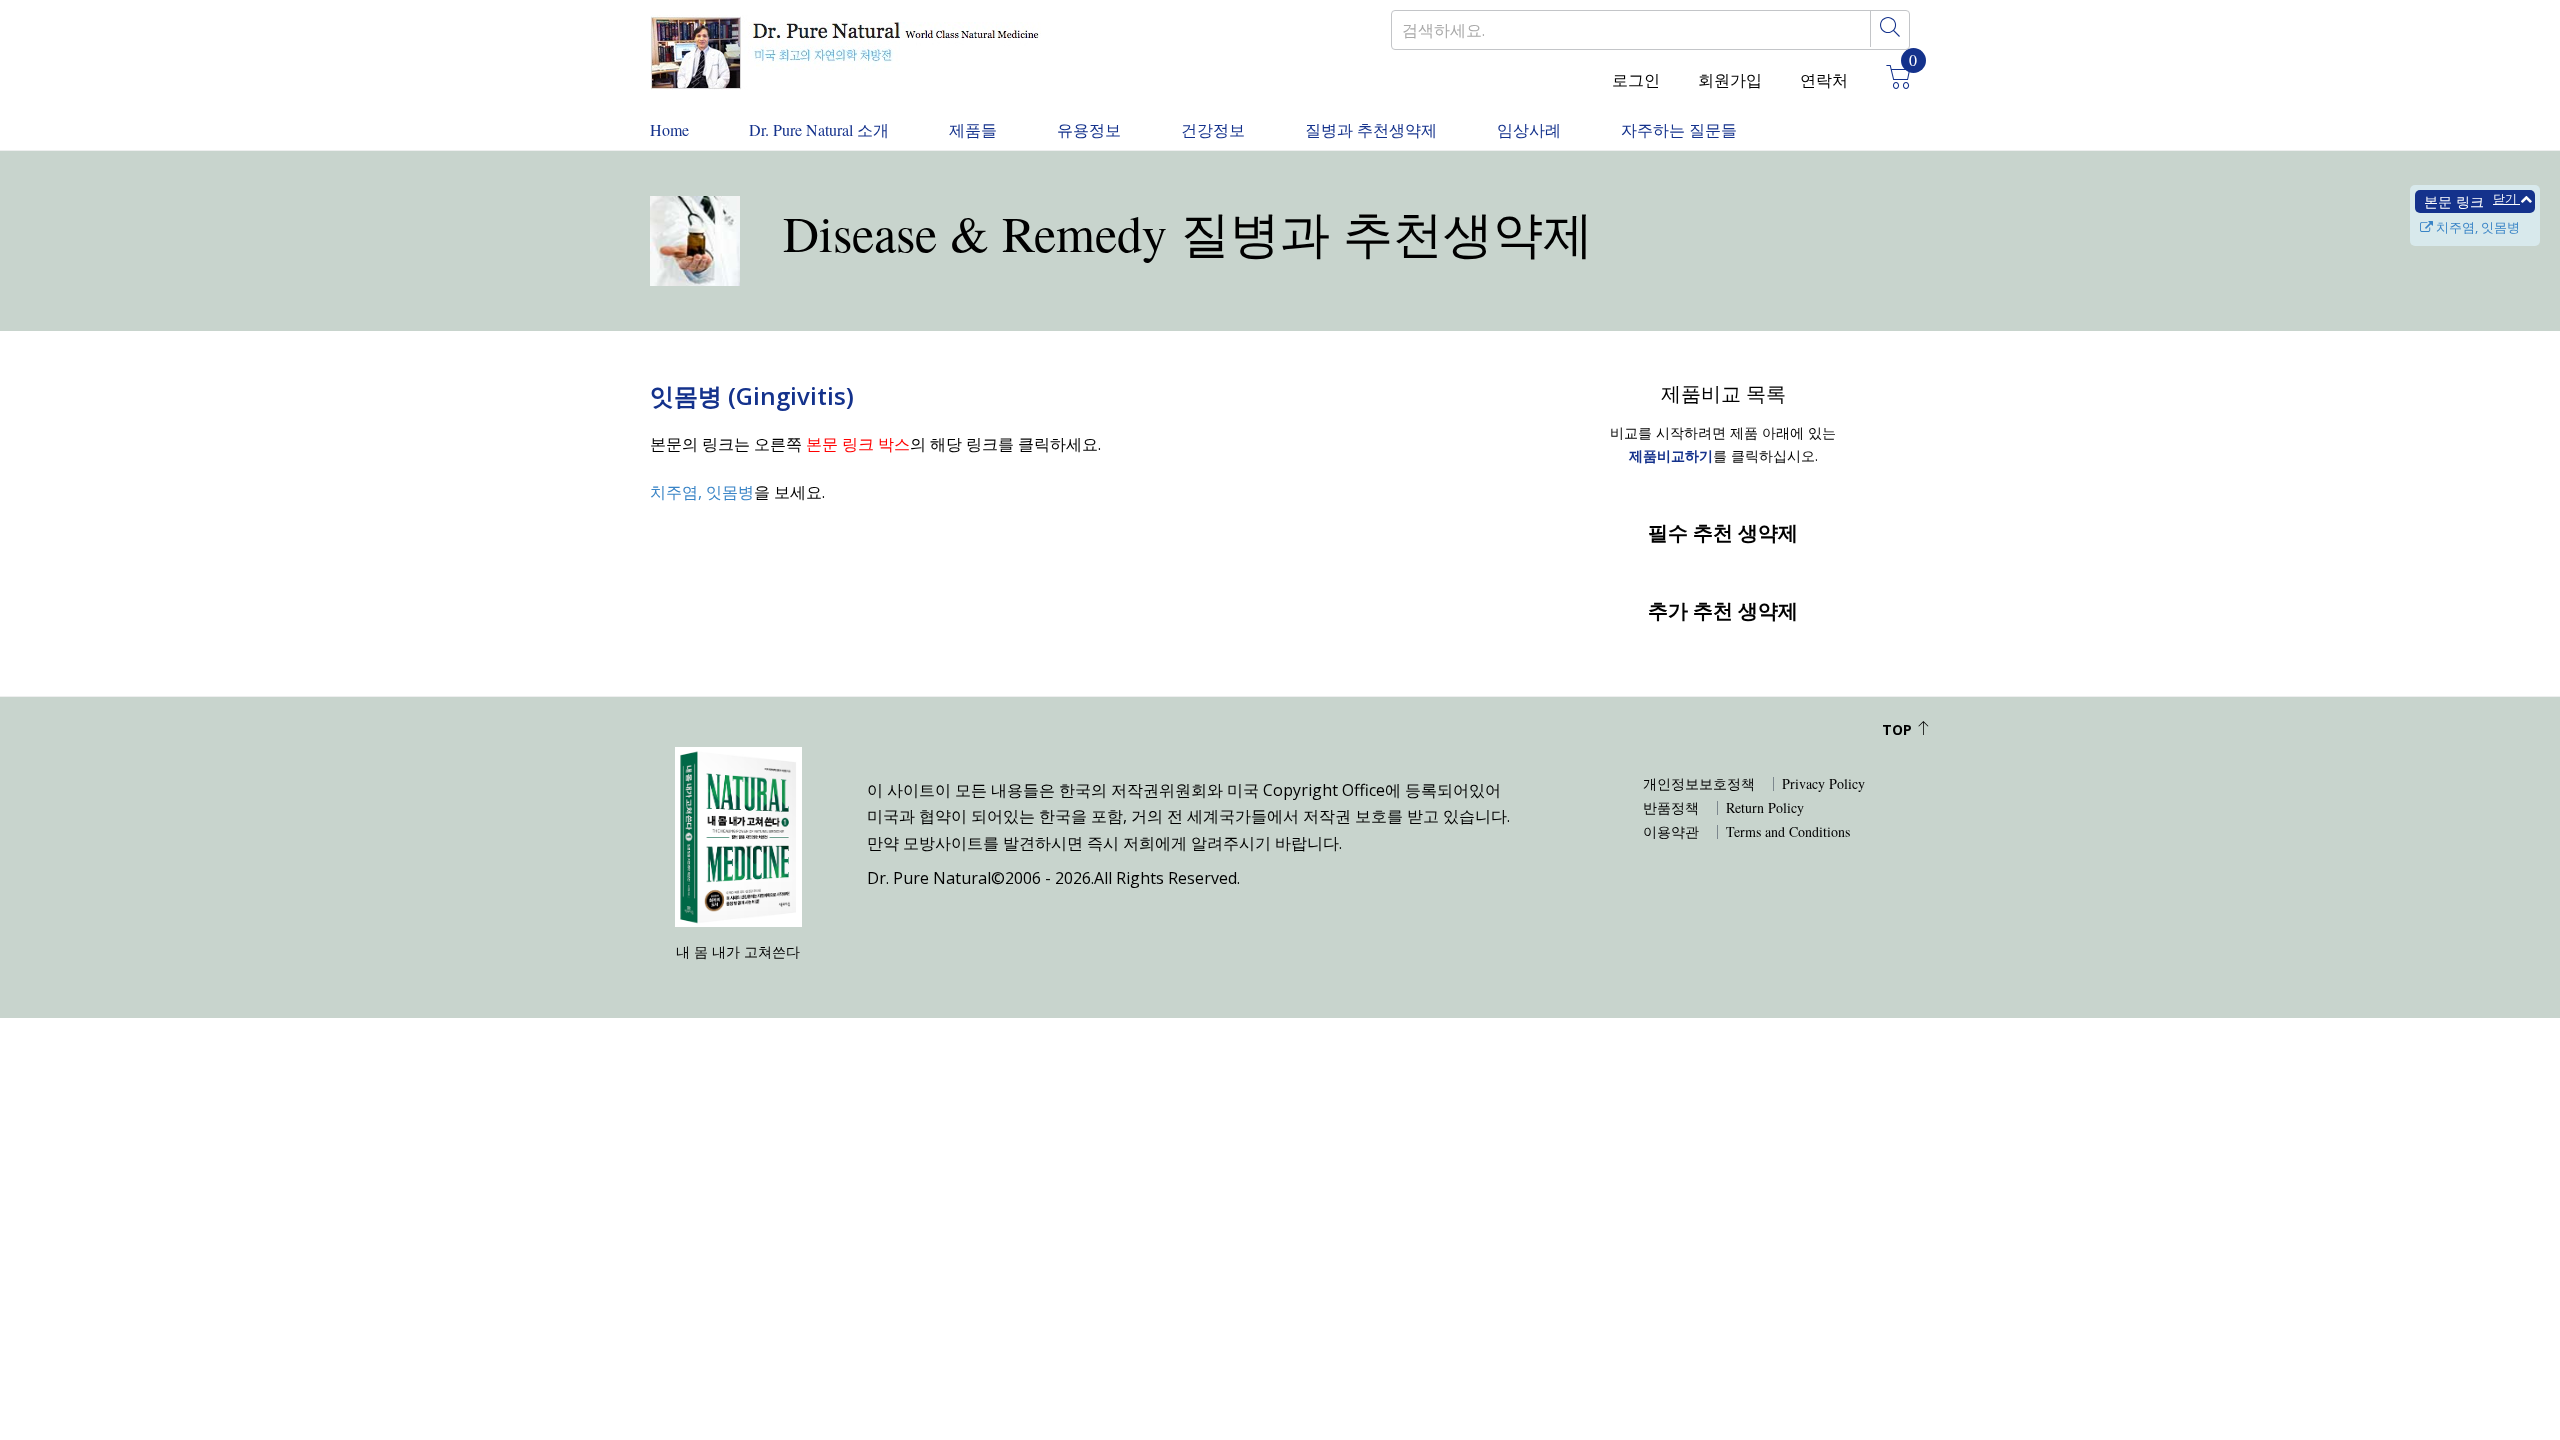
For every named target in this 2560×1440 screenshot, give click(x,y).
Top (1899, 729)
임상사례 (1529, 129)
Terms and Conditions (1788, 832)
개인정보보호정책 (1699, 784)
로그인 (1636, 79)
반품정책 (1671, 808)
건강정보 (1213, 129)
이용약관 (1671, 832)
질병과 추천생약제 (1371, 129)
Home (669, 129)
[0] (1891, 80)
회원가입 (1730, 79)
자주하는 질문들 (1679, 129)
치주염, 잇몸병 (2476, 227)
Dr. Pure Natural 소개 (819, 129)
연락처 (1824, 79)
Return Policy (1765, 808)
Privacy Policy (1823, 784)
